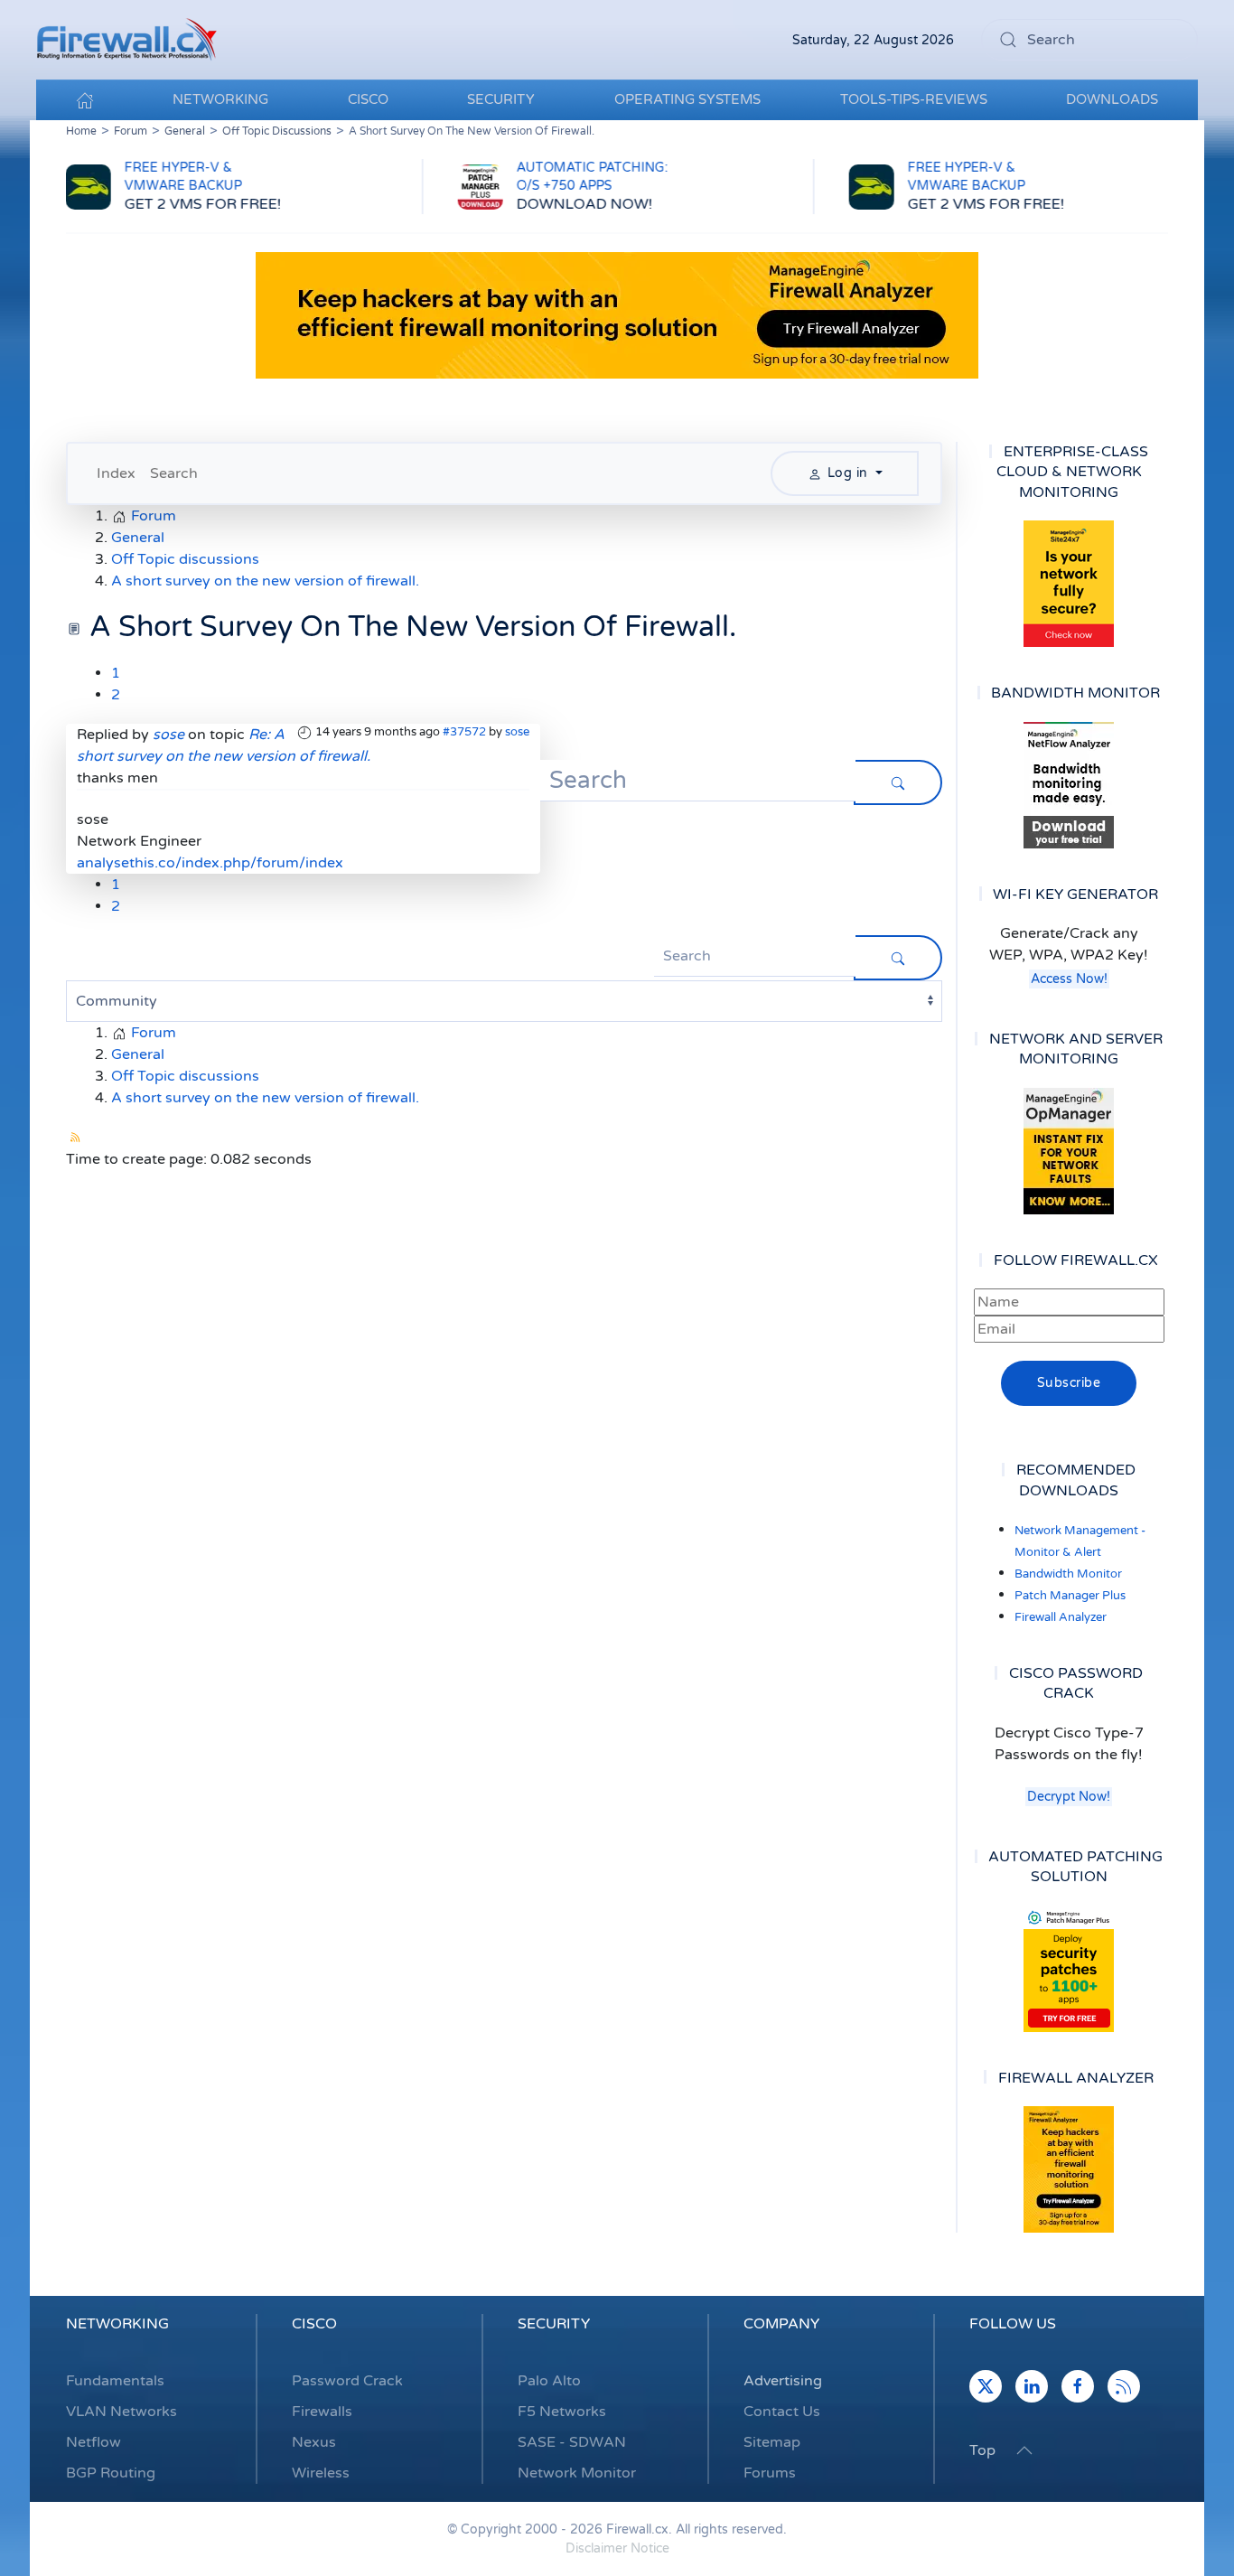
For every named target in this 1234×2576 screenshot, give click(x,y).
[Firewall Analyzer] (1069, 2169)
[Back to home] (126, 40)
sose (517, 732)
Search (174, 473)
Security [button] (501, 99)
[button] (1024, 2450)
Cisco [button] (368, 99)
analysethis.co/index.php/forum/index (210, 863)
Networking (117, 2324)
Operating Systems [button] (687, 99)
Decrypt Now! (1069, 1797)
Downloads (1112, 99)
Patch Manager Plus (1070, 1596)
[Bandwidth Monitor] (1069, 785)
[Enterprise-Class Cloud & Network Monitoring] (1069, 584)
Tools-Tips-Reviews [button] (914, 99)
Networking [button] (220, 99)
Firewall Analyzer (1061, 1617)
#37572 (464, 732)
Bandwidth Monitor (1068, 1574)
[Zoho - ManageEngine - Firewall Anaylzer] (617, 314)
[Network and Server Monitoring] (1069, 1150)
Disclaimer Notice (617, 2548)
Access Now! (1069, 979)
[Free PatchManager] (1069, 1969)
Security (554, 2324)
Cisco (314, 2324)
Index (116, 473)
